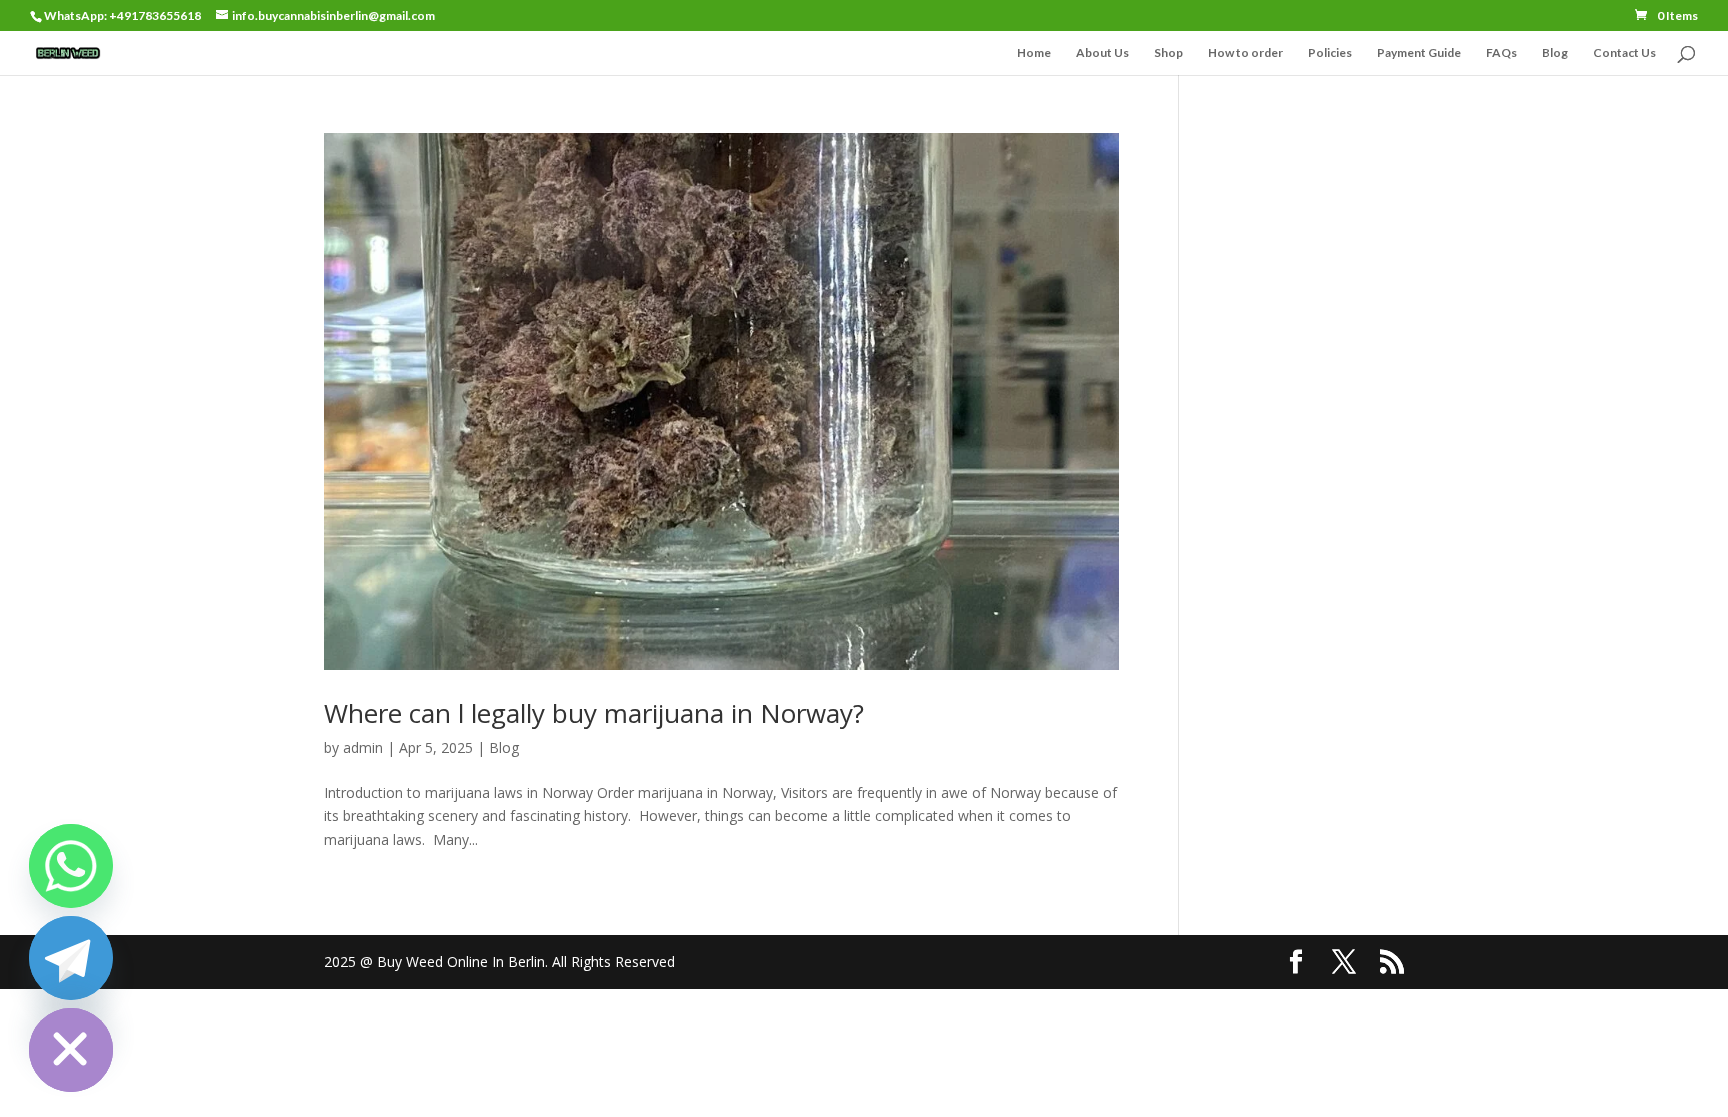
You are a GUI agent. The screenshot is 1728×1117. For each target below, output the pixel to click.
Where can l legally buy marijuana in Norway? (594, 713)
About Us (1102, 53)
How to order (1245, 53)
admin (363, 747)
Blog (1555, 53)
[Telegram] (71, 958)
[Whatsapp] (71, 866)
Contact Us (1624, 53)
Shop (1168, 53)
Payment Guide (1419, 53)
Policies (1330, 53)
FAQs (1501, 53)
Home (1034, 53)
